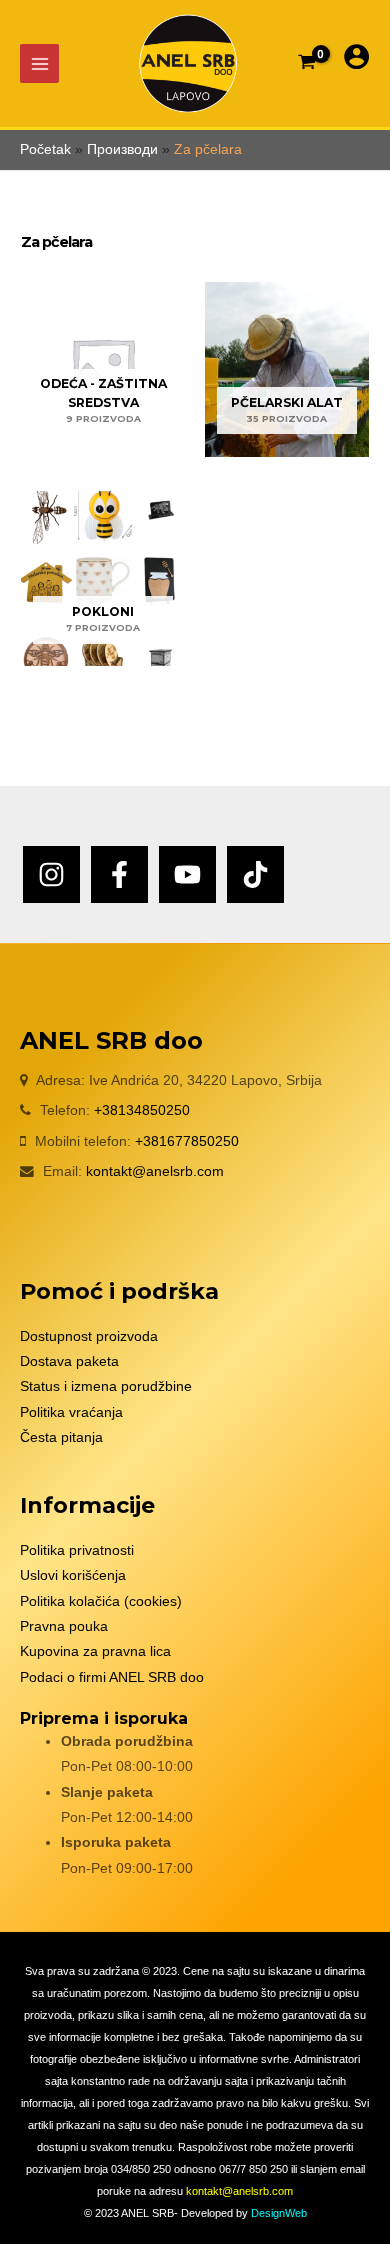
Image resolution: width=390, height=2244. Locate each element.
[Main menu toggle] (39, 63)
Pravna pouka (64, 1626)
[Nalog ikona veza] (356, 56)
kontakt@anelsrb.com (155, 1171)
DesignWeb (279, 2213)
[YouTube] (187, 874)
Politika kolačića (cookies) (101, 1601)
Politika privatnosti (77, 1550)
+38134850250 (142, 1110)
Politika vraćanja (71, 1412)
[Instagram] (51, 874)
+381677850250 (187, 1141)
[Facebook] (119, 874)
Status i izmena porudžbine (106, 1386)
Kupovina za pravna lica (95, 1651)
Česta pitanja (61, 1437)
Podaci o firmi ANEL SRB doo (112, 1677)
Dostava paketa (69, 1361)
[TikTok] (255, 874)
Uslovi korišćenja (73, 1575)
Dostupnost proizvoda (89, 1336)
